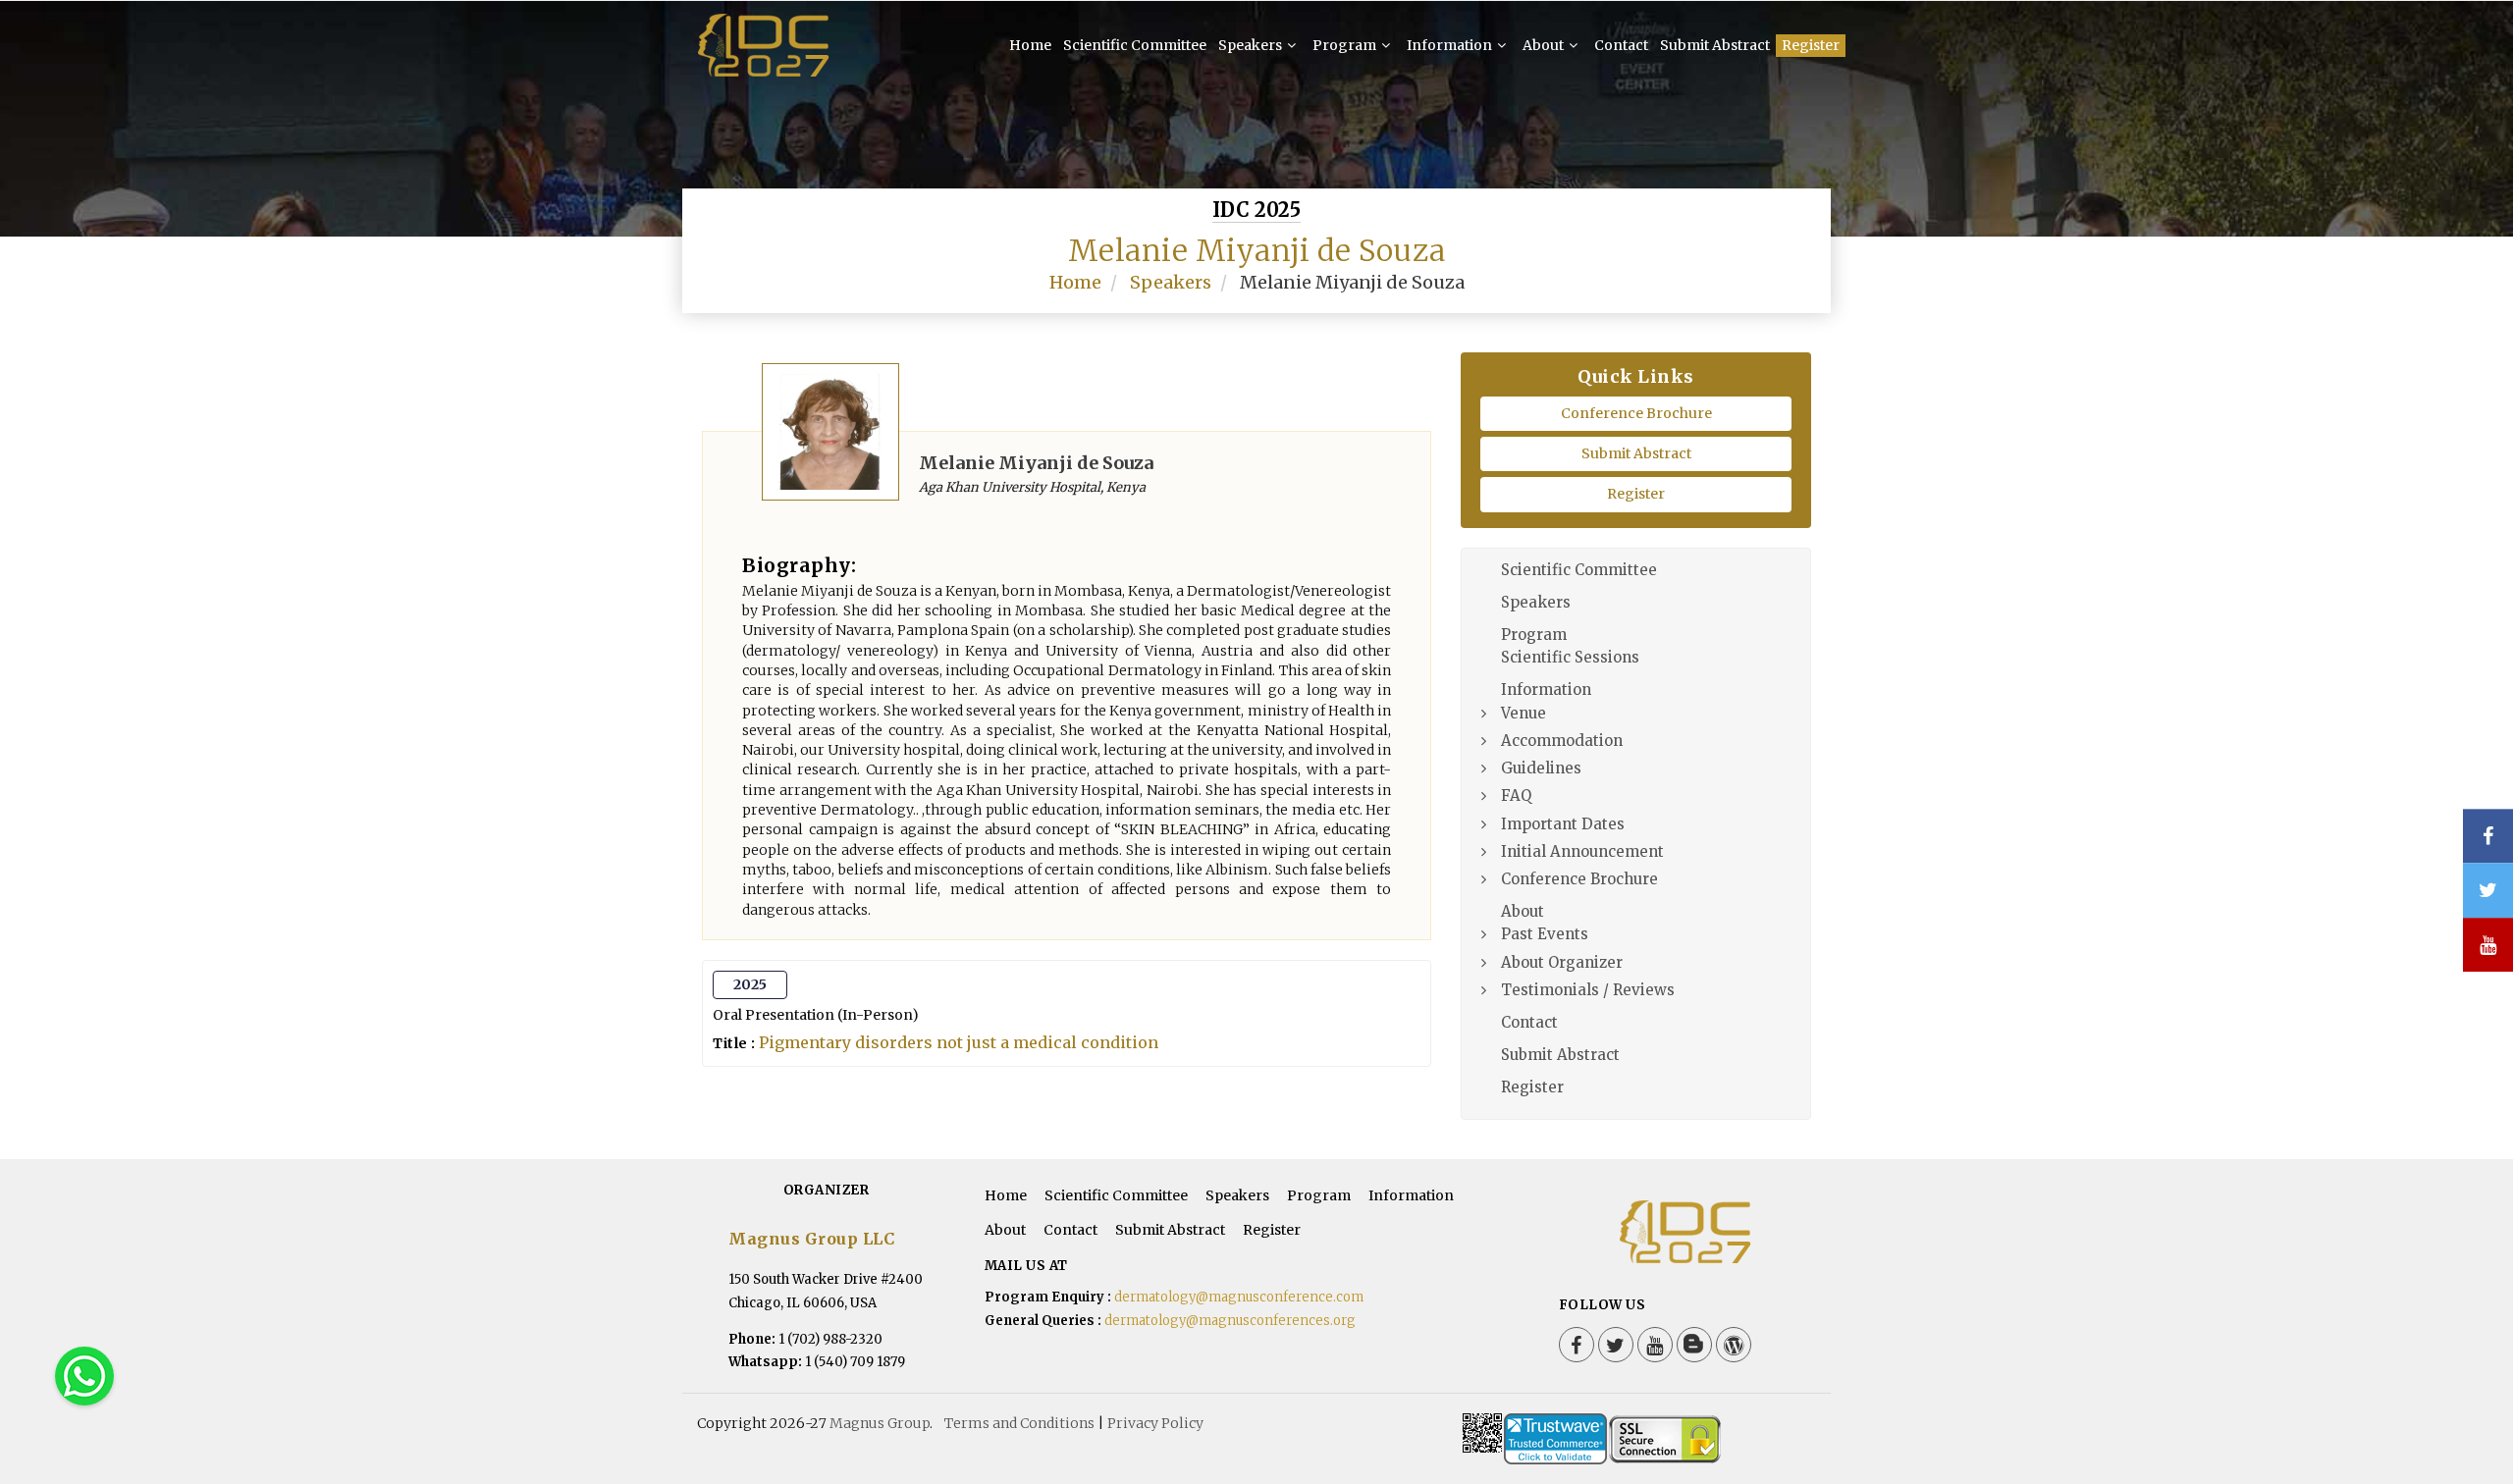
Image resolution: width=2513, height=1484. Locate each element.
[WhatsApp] (84, 1376)
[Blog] (1694, 1345)
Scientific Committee (1135, 45)
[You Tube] (2488, 945)
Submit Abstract (1715, 45)
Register (1811, 45)
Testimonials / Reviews (1588, 990)
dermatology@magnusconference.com (1239, 1297)
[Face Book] (1577, 1345)
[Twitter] (1616, 1345)
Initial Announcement (1582, 851)
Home (1030, 45)
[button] (2468, 1415)
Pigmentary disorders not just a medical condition (959, 1042)
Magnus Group (880, 1423)
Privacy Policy (1155, 1423)
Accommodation (1562, 741)
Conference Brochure (1636, 413)
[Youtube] (1655, 1345)
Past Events (1545, 934)
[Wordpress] (1734, 1345)
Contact (1621, 45)
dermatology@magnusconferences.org (1230, 1321)
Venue (1524, 713)
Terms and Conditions (1019, 1423)
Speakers (1252, 45)
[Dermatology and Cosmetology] (766, 47)
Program (1346, 45)
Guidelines (1541, 768)
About (1545, 45)
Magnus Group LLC (811, 1239)
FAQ (1516, 795)
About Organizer (1562, 962)
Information (1451, 45)
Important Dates (1563, 824)
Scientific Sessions (1570, 657)
